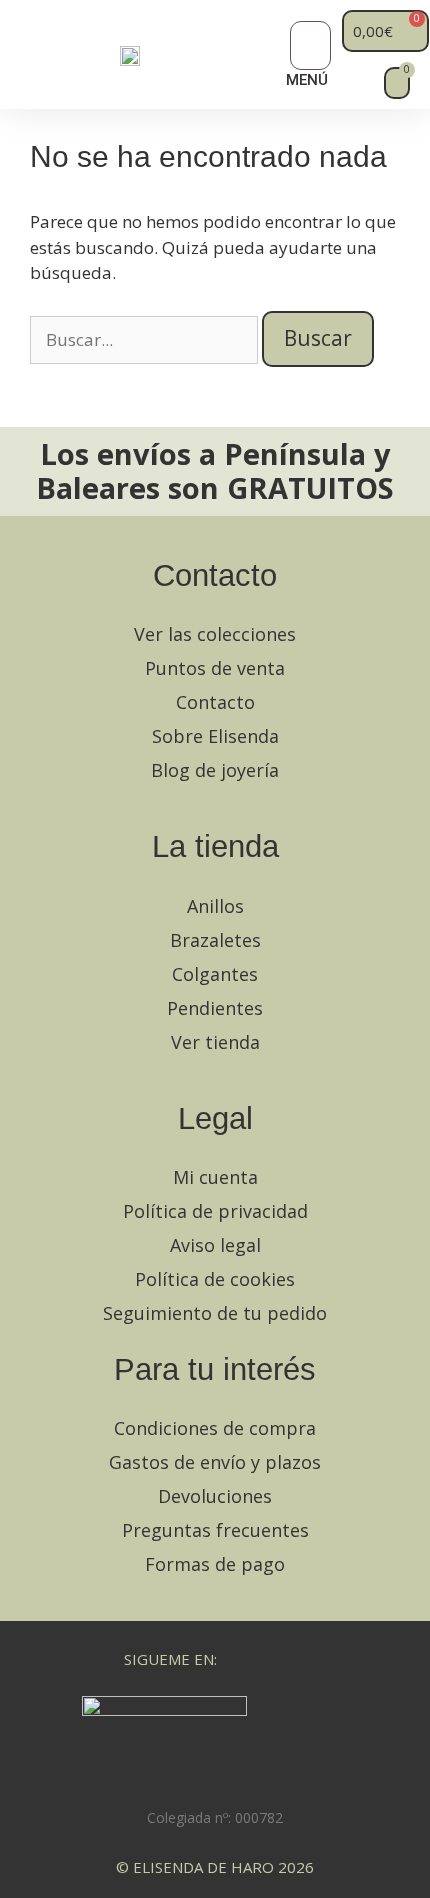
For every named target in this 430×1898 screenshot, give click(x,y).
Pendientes (215, 1008)
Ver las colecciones (215, 634)
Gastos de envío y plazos (215, 1462)
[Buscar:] (146, 339)
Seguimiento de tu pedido (215, 1313)
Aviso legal (215, 1245)
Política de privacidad (215, 1211)
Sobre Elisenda (215, 736)
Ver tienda (215, 1042)
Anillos (215, 906)
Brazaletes (215, 940)
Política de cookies (215, 1279)
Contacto (215, 702)
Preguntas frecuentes (215, 1530)
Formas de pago (215, 1564)
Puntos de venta (215, 668)
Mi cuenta (215, 1177)
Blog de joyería (215, 770)
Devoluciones (215, 1496)
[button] (311, 45)
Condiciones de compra (215, 1428)
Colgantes (215, 974)
